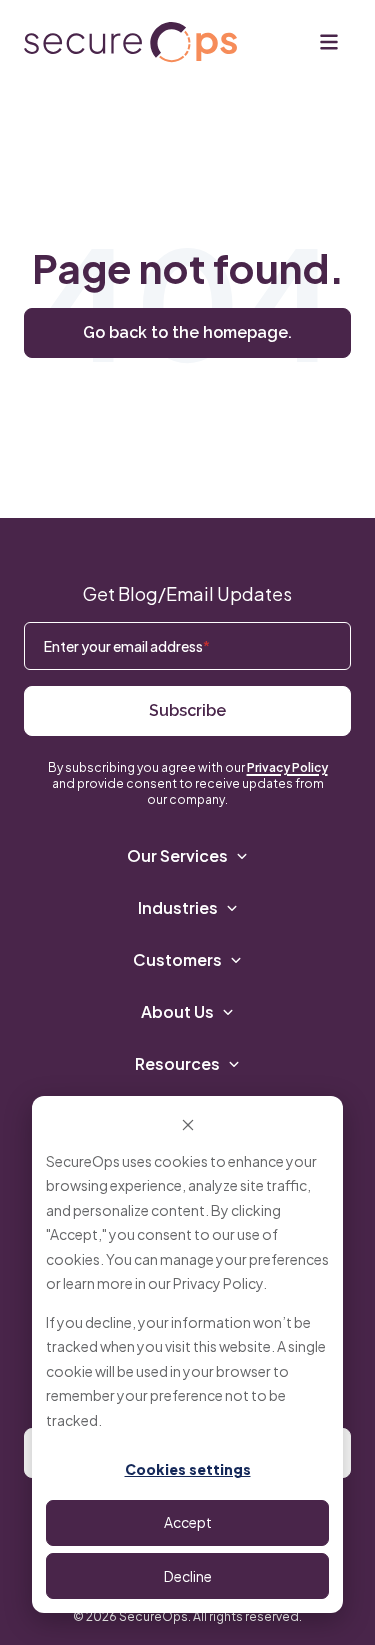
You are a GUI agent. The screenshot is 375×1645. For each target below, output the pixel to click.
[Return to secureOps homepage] (130, 42)
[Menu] (329, 42)
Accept (188, 1522)
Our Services (177, 855)
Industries (178, 907)
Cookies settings (188, 1469)
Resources (177, 1063)
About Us (177, 1011)
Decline (188, 1576)
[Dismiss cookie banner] (187, 1122)
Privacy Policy (218, 1283)
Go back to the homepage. (187, 332)
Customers (177, 959)
